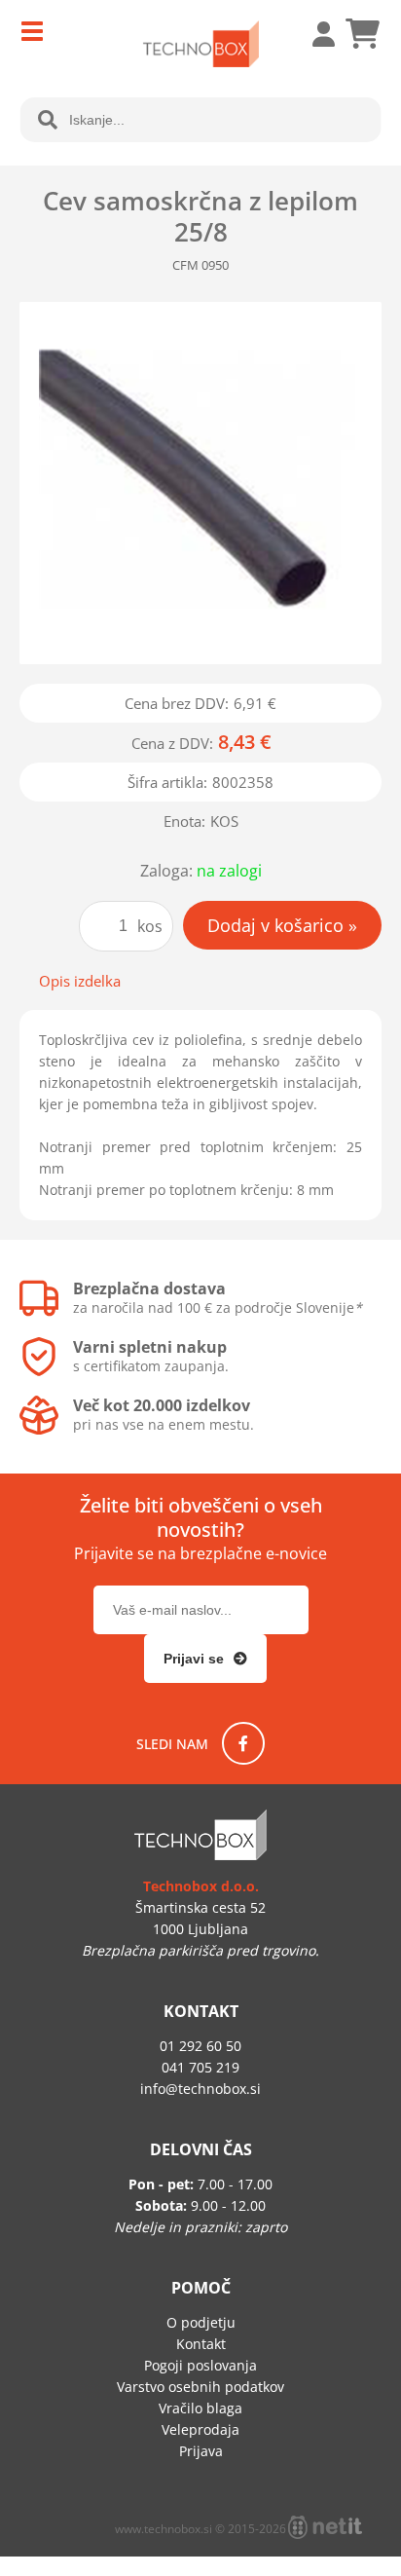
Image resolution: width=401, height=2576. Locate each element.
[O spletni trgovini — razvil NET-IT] (325, 2527)
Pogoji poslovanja (200, 2365)
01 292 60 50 (200, 2046)
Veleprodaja (200, 2429)
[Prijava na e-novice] (205, 1659)
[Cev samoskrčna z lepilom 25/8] (200, 483)
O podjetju (201, 2322)
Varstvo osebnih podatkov (200, 2387)
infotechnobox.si (200, 2089)
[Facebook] (243, 1743)
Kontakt (201, 2344)
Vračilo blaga (200, 2408)
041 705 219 (200, 2067)
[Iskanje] (48, 120)
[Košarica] (362, 34)
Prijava (313, 34)
